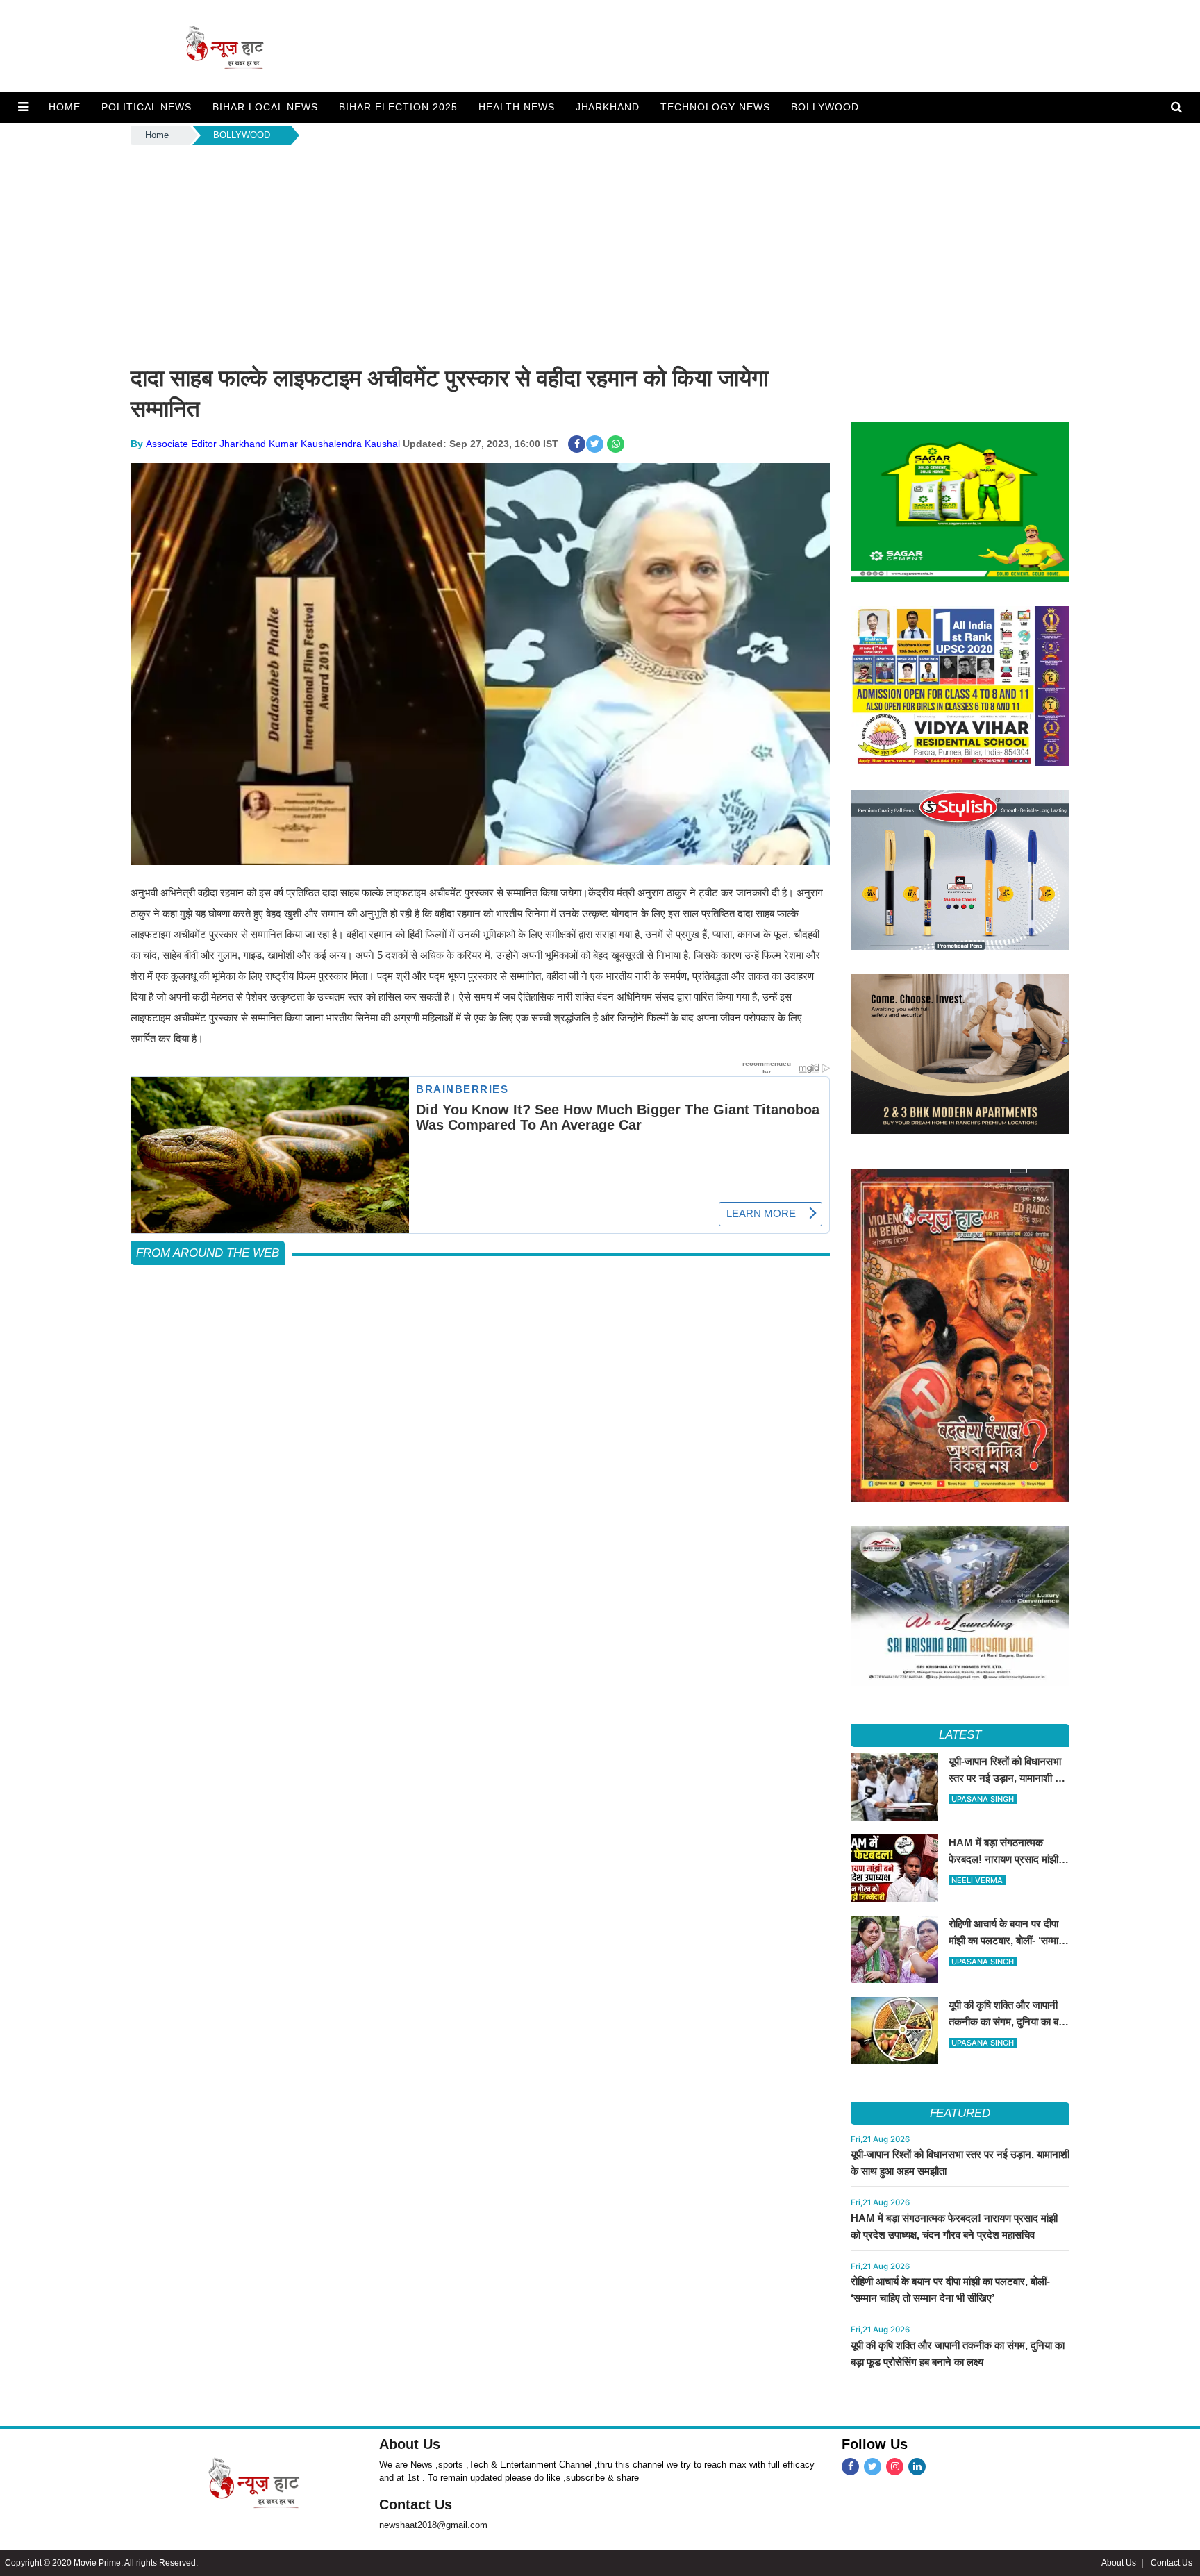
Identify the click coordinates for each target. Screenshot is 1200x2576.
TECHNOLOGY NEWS (715, 107)
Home (157, 135)
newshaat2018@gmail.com (433, 2525)
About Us (410, 2444)
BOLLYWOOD (825, 107)
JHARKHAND (608, 107)
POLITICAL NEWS (147, 107)
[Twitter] (873, 2467)
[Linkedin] (917, 2467)
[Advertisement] (600, 252)
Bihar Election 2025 (398, 107)
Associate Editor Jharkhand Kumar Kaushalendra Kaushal (273, 444)
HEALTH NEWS (517, 107)
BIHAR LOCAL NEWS (265, 107)
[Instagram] (895, 2467)
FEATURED (960, 2113)
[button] (23, 107)
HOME (65, 107)
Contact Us (416, 2504)
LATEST (960, 1735)
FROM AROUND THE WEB (208, 1253)
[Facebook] (850, 2467)
